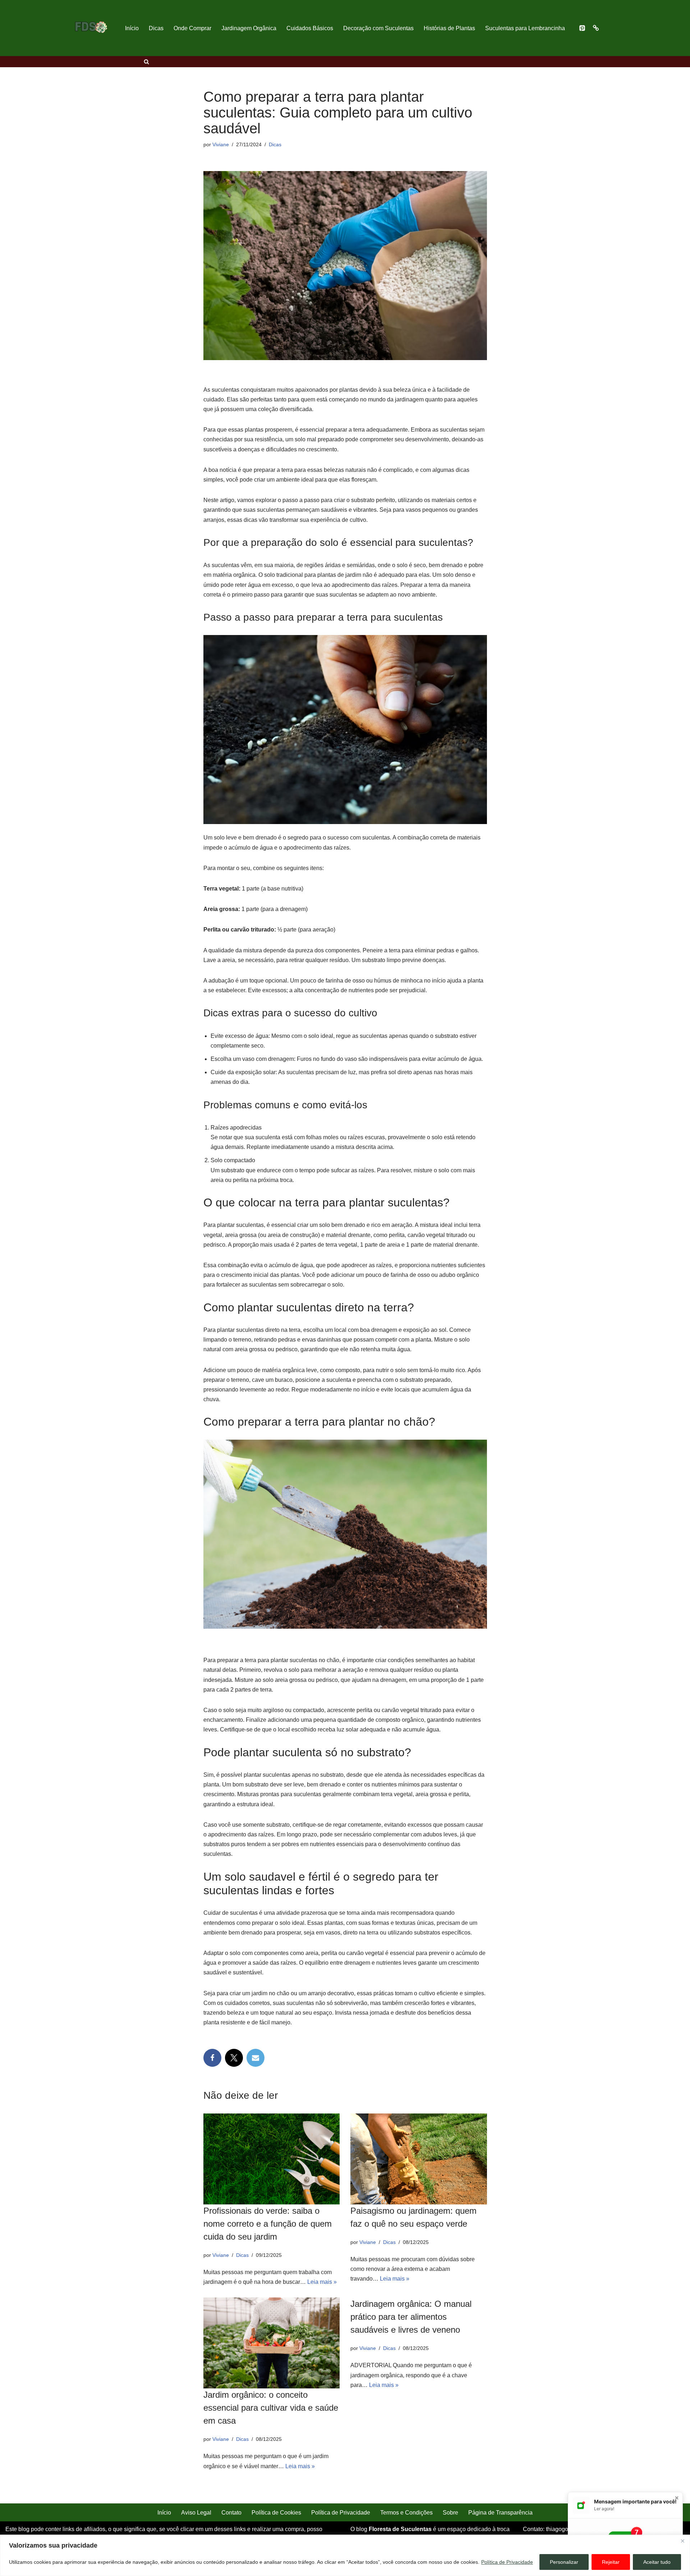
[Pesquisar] (146, 62)
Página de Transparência (500, 2513)
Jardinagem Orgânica (249, 28)
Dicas (156, 28)
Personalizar (564, 2562)
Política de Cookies (276, 2513)
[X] (234, 2058)
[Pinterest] (582, 28)
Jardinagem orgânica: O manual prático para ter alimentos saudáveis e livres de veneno (411, 2317)
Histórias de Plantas (449, 28)
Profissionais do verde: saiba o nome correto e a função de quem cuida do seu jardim (268, 2224)
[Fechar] (682, 2541)
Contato (231, 2513)
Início (132, 28)
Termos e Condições (406, 2513)
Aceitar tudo (657, 2562)
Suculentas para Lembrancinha (525, 28)
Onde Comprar (192, 28)
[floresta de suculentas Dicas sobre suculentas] (91, 28)
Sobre (450, 2513)
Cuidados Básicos (310, 28)
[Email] (256, 2058)
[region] (345, 2555)
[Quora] (596, 28)
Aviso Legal (196, 2513)
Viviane (221, 144)
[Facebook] (212, 2058)
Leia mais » (322, 2282)
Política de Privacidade (507, 2562)
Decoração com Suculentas (378, 28)
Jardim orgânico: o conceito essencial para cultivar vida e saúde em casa (271, 2408)
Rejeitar (611, 2562)
